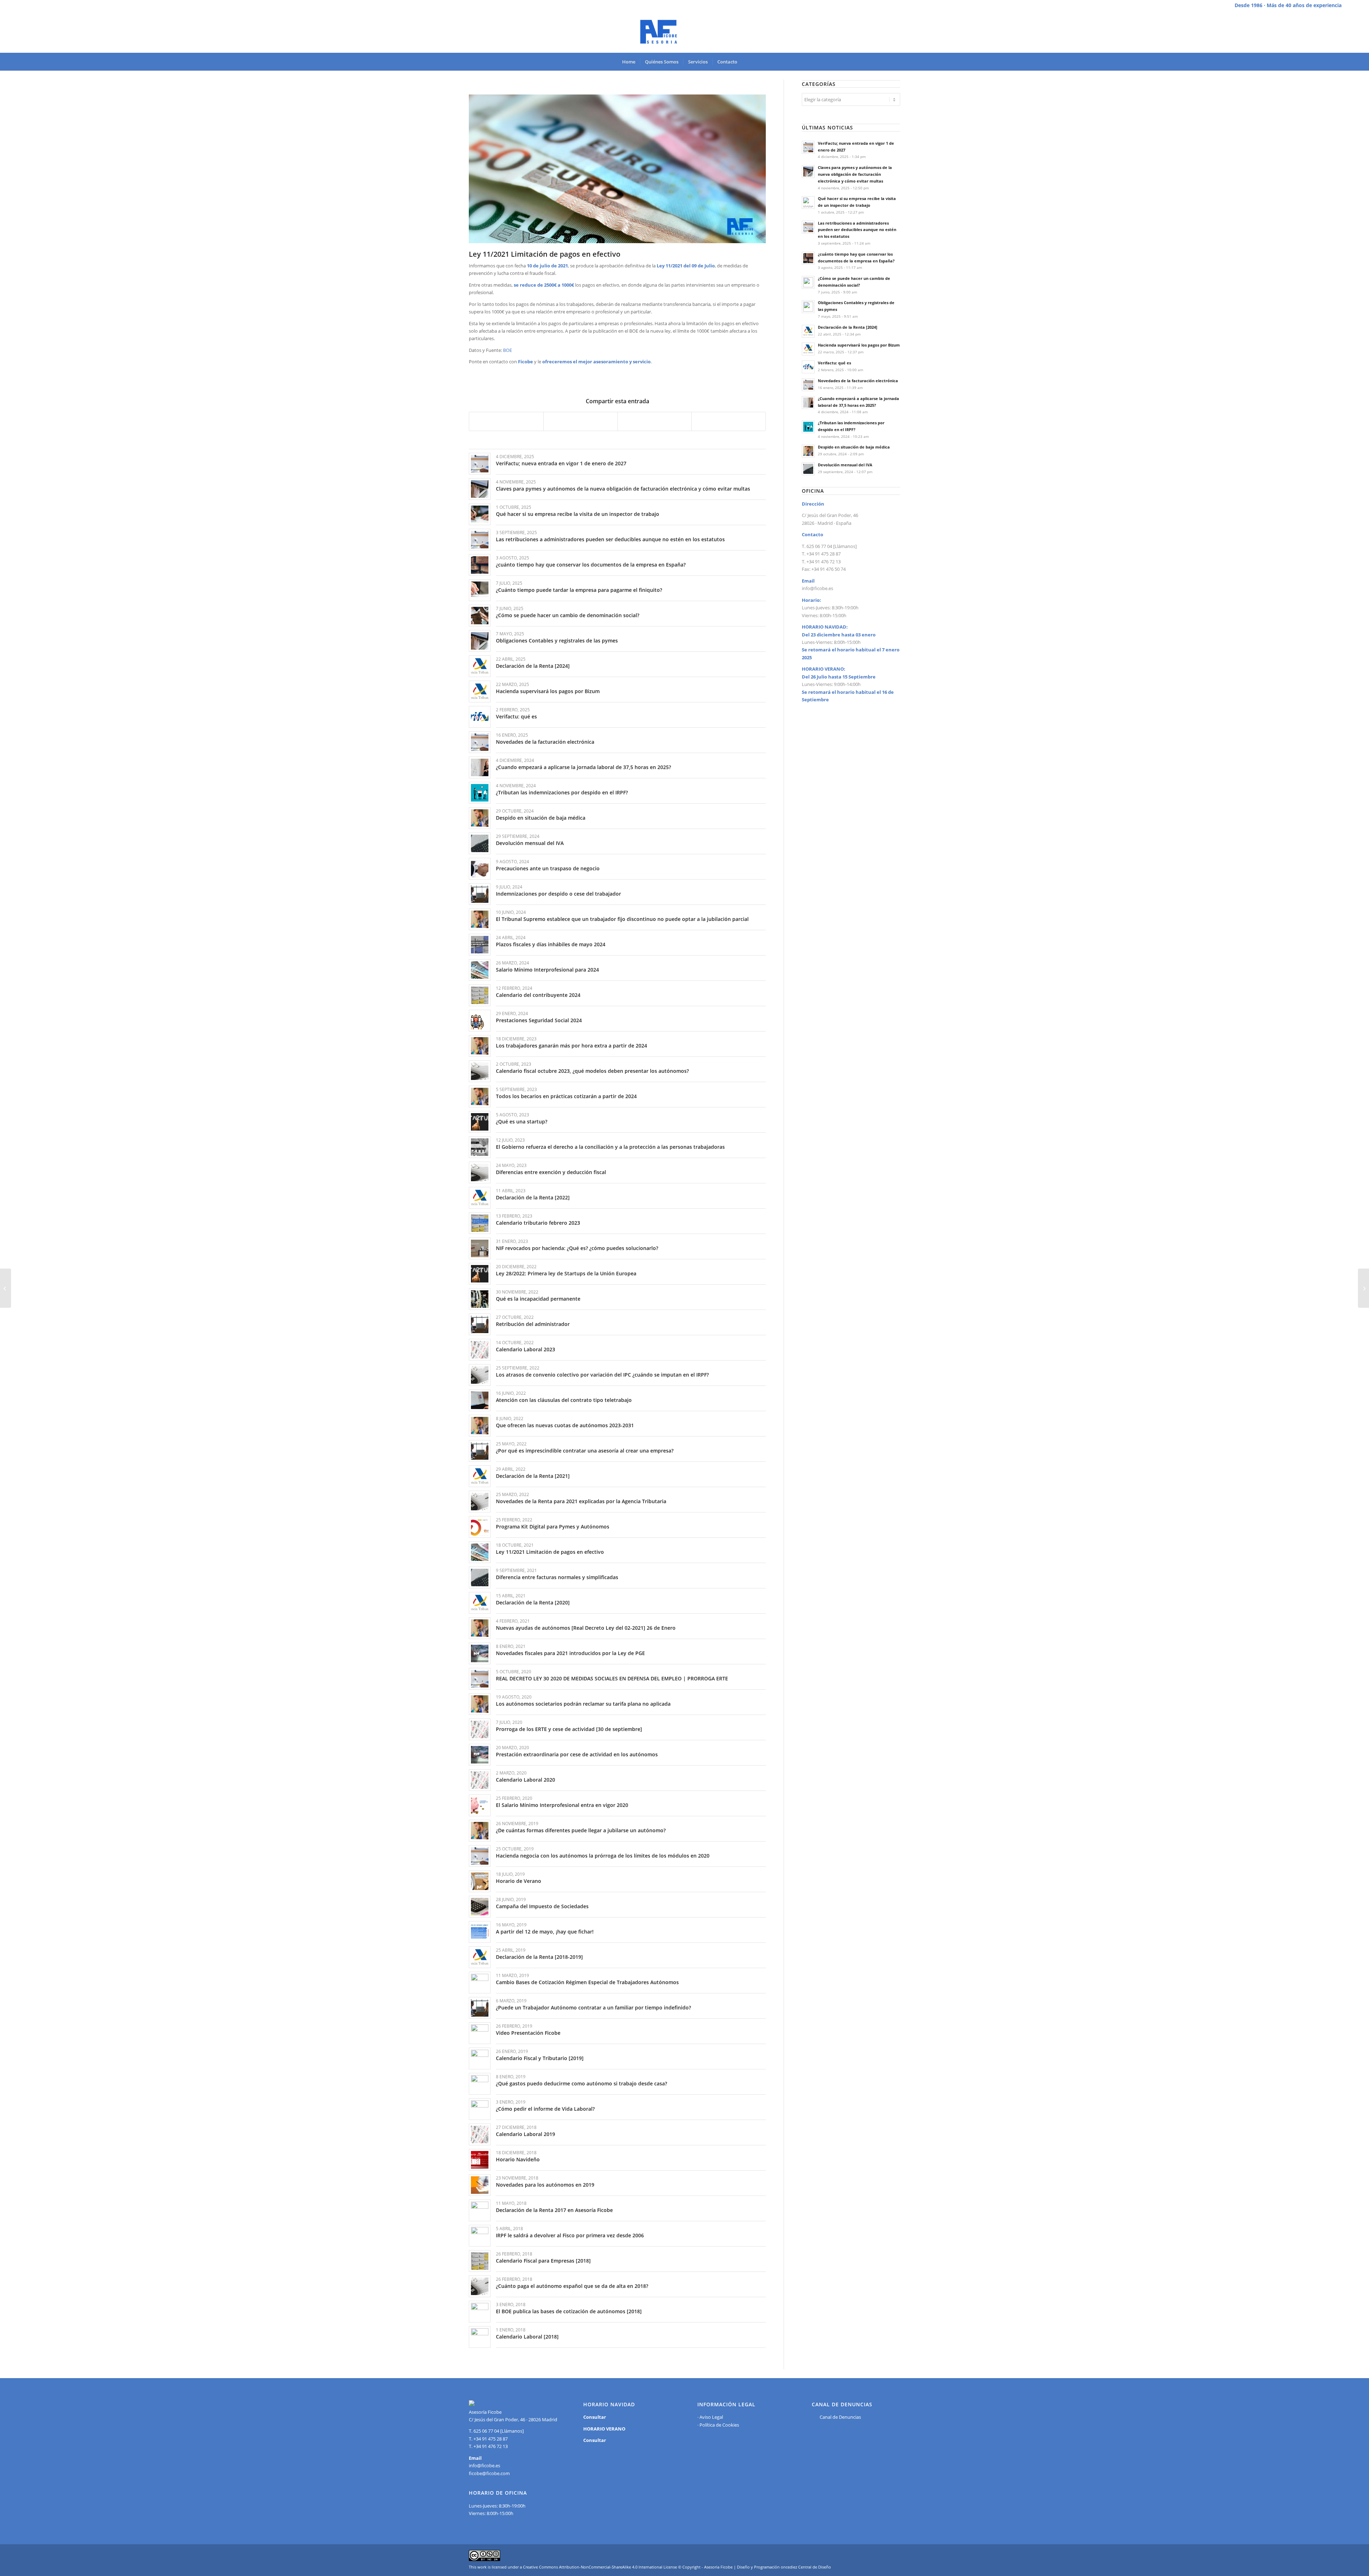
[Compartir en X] (581, 421)
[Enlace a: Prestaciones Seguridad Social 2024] (480, 1021)
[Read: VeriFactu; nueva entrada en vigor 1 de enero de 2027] (808, 147)
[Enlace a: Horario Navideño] (480, 2160)
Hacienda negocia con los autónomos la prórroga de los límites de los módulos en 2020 (603, 1856)
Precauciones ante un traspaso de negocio (548, 868)
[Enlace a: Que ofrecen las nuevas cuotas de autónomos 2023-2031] (480, 1426)
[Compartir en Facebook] (506, 421)
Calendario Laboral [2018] (527, 2337)
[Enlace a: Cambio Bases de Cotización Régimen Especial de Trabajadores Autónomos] (480, 1983)
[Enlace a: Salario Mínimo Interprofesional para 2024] (480, 970)
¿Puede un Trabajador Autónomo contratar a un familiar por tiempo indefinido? (593, 2007)
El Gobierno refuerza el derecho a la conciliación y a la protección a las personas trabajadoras (610, 1147)
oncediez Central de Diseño (806, 2567)
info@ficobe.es (817, 588)
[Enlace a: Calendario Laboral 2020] (480, 1780)
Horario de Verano (519, 1881)
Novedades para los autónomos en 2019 (545, 2185)
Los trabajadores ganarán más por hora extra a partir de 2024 (571, 1046)
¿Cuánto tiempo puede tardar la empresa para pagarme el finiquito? (579, 590)
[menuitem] (629, 62)
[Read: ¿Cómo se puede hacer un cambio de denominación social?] (808, 282)
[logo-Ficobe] (684, 32)
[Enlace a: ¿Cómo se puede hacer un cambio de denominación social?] (480, 616)
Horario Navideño (518, 2159)
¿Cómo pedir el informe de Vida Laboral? (545, 2109)
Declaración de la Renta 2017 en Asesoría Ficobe (554, 2210)
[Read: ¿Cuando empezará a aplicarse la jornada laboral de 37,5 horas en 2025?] (808, 403)
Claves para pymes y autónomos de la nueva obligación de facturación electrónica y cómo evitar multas (623, 489)
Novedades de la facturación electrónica (545, 742)
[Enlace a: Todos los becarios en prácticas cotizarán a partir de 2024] (480, 1097)
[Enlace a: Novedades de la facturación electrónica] (480, 742)
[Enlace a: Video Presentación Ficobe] (480, 2033)
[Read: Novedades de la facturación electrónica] (808, 385)
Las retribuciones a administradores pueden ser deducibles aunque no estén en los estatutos (610, 539)
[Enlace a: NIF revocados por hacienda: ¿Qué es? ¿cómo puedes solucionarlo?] (480, 1248)
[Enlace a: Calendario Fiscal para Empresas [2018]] (480, 2261)
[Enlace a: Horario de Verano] (480, 1881)
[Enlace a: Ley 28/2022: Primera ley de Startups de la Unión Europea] (480, 1274)
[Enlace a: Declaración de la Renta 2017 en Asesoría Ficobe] (480, 2210)
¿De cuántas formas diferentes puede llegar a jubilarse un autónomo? (581, 1830)
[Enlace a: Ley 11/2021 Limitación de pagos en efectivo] (480, 1552)
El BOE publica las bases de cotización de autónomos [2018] (569, 2311)
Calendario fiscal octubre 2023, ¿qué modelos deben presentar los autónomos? (592, 1071)
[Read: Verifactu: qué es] (808, 367)
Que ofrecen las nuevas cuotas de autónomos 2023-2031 (565, 1425)
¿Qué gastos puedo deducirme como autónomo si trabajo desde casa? (581, 2083)
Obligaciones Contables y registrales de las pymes (557, 641)
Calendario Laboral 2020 (525, 1780)
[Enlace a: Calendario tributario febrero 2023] (480, 1223)
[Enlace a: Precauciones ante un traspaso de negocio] (480, 869)
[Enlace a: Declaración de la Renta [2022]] (480, 1198)
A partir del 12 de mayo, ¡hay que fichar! (545, 1932)
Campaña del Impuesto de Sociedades (542, 1906)
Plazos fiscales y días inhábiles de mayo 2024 (551, 944)
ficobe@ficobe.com (489, 2473)
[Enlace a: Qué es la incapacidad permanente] (480, 1299)
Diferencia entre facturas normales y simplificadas (557, 1577)
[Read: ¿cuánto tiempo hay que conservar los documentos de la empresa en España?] (808, 258)
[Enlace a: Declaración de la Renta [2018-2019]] (480, 1957)
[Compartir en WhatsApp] (655, 421)
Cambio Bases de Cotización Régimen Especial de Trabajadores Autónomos (587, 1982)
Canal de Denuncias (840, 2417)
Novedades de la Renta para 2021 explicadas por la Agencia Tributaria (581, 1501)
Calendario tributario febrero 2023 (538, 1223)
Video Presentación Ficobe (528, 2033)
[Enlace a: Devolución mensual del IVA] (480, 843)
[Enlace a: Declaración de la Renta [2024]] (480, 666)
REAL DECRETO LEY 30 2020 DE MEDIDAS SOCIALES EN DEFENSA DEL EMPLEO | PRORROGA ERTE (612, 1678)
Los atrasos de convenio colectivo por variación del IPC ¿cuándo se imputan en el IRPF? (602, 1375)
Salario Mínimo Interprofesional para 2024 (547, 970)
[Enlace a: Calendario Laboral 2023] (480, 1350)
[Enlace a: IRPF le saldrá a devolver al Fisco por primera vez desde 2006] (480, 2236)
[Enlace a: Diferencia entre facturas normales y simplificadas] (480, 1578)
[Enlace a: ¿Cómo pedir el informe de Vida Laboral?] (480, 2109)
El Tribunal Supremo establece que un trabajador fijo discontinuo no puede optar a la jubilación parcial (622, 919)
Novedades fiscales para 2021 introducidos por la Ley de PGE (570, 1653)
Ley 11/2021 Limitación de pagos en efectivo (550, 1552)
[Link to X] (1336, 32)
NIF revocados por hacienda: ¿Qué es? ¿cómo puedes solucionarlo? (577, 1248)
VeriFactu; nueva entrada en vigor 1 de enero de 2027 (561, 463)
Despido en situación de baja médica (541, 818)
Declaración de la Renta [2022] (533, 1197)
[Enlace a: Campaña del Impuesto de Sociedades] (480, 1907)
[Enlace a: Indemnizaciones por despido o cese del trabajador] (480, 894)
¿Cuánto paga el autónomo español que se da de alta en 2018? (572, 2286)
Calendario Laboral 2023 (525, 1349)
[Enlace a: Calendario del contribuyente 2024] (480, 995)
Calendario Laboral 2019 (525, 2134)
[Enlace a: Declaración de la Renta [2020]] (480, 1603)
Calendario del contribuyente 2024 (538, 995)
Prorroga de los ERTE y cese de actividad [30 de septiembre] (569, 1729)
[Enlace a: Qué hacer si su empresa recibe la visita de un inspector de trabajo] (480, 514)
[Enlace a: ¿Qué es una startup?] (480, 1122)
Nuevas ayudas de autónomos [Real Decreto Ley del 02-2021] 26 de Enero (586, 1628)
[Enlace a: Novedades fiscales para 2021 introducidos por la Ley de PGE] (480, 1653)
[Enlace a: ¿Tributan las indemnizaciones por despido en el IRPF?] (480, 793)
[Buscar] (747, 62)
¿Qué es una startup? (522, 1121)
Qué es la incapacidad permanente (538, 1299)
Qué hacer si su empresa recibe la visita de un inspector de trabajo (578, 514)
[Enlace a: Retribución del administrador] (480, 1324)
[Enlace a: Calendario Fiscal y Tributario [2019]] (480, 2058)
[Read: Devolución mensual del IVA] (808, 469)
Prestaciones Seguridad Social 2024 (539, 1020)
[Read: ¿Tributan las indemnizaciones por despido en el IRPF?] (808, 427)
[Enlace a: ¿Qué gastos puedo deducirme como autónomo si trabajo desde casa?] (480, 2084)
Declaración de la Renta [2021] (533, 1476)
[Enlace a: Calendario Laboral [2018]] (480, 2337)
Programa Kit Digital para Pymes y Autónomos (553, 1527)
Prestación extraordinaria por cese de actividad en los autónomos (577, 1754)
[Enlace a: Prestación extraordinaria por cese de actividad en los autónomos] (480, 1755)
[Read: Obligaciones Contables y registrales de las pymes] (808, 307)
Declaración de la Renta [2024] (533, 666)
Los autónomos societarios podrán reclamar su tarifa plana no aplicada (583, 1704)
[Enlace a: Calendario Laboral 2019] (480, 2134)
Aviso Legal (711, 2417)
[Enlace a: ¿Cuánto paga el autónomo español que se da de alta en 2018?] (480, 2286)
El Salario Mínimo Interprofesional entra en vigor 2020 (562, 1805)
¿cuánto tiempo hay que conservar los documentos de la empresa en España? (591, 565)
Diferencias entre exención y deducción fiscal (551, 1172)
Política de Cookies (719, 2425)
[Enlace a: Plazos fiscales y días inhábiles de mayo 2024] (480, 945)
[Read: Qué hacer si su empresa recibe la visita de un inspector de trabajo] (808, 203)
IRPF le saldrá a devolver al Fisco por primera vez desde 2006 (570, 2235)
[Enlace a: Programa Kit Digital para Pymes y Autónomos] (480, 1527)
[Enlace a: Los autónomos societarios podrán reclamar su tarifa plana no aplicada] (480, 1704)
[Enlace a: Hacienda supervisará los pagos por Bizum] (480, 692)
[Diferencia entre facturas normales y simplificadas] (6, 1288)
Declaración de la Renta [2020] (533, 1602)
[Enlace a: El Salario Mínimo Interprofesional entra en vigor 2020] (480, 1805)
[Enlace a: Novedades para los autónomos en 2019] (480, 2185)
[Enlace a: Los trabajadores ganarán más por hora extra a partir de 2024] (480, 1046)
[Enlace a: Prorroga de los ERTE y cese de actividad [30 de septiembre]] (480, 1729)
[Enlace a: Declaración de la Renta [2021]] (480, 1476)
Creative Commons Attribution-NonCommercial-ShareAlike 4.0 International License (600, 2567)
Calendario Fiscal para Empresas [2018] (543, 2261)
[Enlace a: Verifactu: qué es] (480, 717)
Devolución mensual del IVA (530, 843)
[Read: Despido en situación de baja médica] (808, 451)
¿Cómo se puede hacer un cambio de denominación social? (568, 615)
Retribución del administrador (533, 1324)
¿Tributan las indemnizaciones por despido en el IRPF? (562, 792)
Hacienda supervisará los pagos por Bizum (548, 691)
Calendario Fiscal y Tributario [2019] (540, 2058)
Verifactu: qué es (516, 716)
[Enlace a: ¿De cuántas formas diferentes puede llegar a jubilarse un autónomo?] (480, 1831)
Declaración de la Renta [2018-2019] (539, 1957)
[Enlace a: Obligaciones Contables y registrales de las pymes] (480, 641)
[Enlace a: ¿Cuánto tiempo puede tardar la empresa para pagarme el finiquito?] (480, 590)
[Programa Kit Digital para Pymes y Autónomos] (1363, 1288)
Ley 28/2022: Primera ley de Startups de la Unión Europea (566, 1273)
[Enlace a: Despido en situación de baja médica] (480, 818)
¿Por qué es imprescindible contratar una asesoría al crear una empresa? (585, 1451)
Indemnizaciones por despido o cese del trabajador (558, 894)
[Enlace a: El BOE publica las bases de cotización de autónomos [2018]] (480, 2312)
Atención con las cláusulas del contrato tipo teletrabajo (564, 1400)
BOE (507, 350)
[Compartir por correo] (729, 421)
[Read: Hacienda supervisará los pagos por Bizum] (808, 349)
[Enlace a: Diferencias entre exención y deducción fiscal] (480, 1172)
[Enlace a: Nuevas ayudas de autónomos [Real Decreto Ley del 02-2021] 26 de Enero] (480, 1628)
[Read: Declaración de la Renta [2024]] (808, 331)
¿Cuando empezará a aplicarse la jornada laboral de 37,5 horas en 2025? (583, 767)
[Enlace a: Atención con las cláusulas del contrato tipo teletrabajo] (480, 1400)
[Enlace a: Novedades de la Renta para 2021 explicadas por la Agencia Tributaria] (480, 1502)
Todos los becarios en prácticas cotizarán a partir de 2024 (566, 1096)
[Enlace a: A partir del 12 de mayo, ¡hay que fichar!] (480, 1932)
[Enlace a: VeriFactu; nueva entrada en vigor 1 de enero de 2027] (480, 464)
